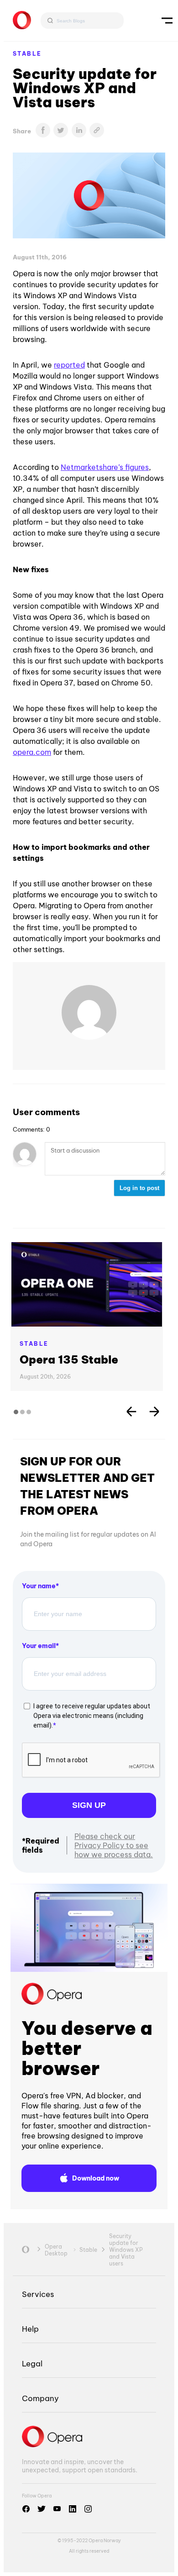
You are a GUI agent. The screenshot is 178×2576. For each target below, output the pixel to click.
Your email (39, 1646)
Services (38, 2294)
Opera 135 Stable (69, 1359)
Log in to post (139, 1188)
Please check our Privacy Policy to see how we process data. (114, 1845)
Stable (27, 54)
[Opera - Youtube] (57, 2509)
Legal (32, 2363)
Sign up (89, 1805)
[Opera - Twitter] (42, 2509)
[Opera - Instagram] (88, 2509)
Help (30, 2329)
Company (40, 2398)
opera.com (32, 752)
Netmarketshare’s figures (105, 467)
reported (69, 365)
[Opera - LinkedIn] (73, 2509)
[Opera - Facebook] (26, 2509)
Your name (39, 1586)
